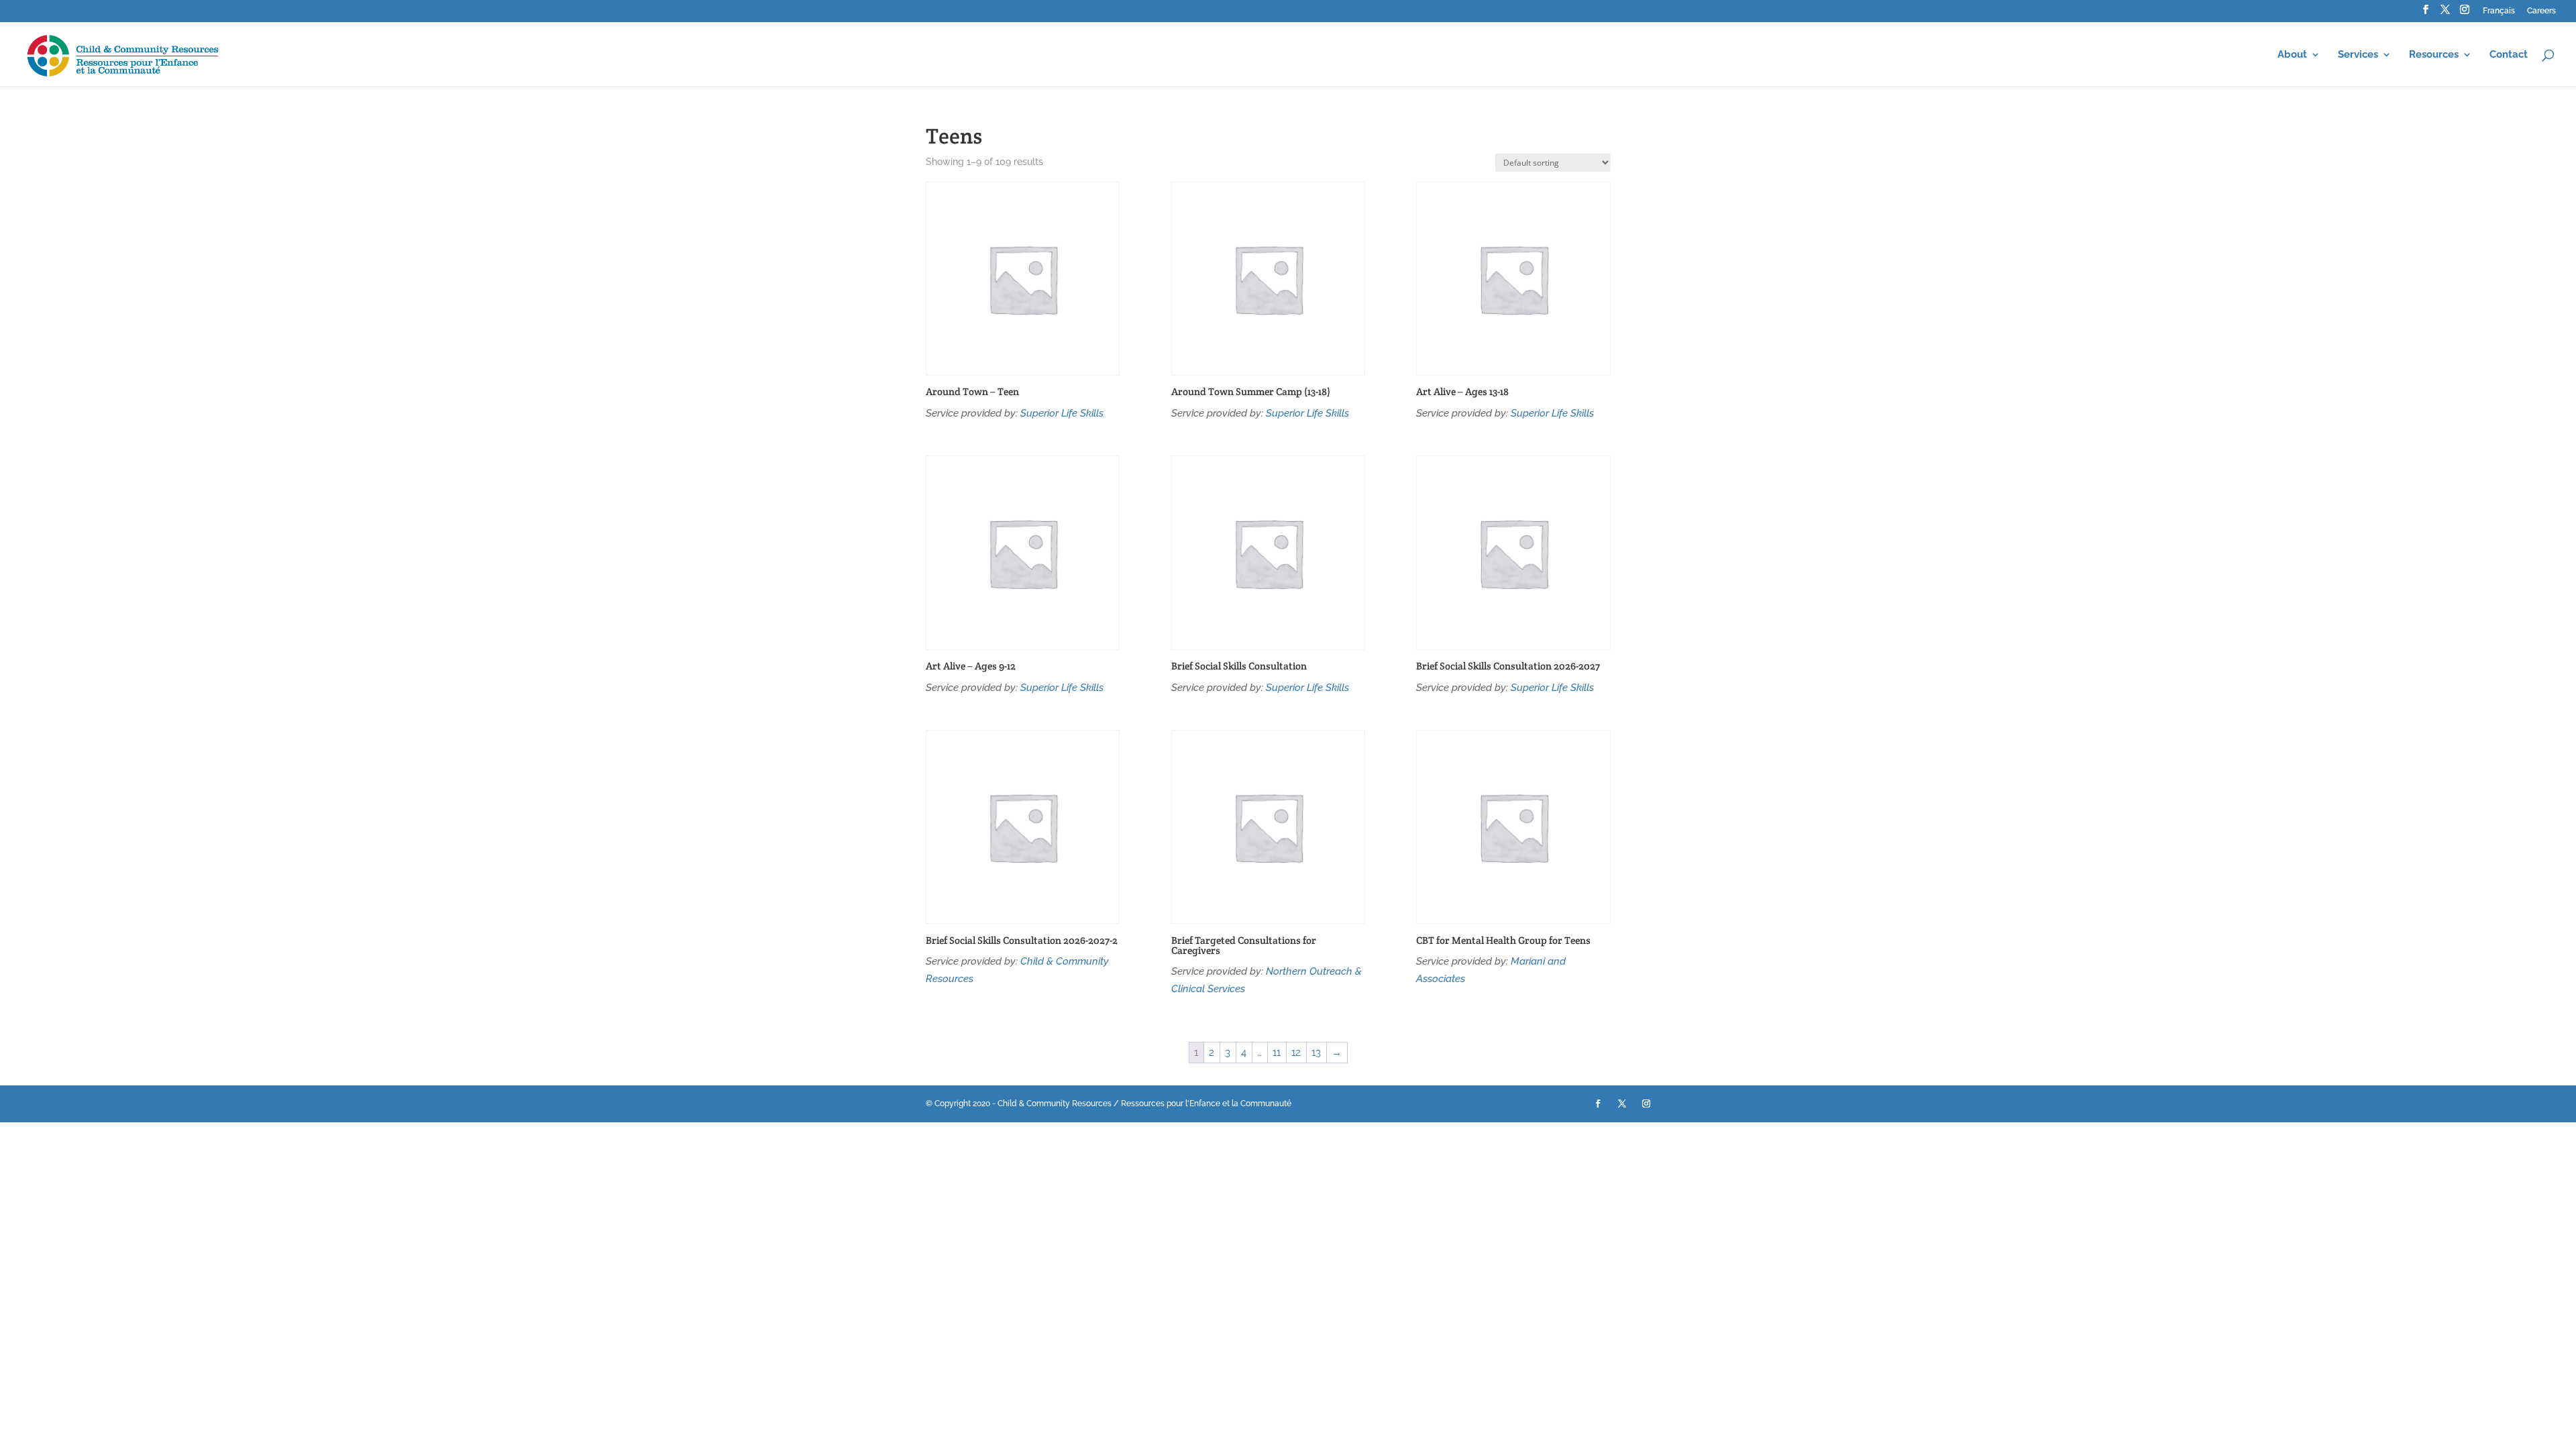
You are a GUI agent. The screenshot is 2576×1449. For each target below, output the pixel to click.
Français (2499, 11)
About (2292, 55)
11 (1277, 1053)
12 (1296, 1053)
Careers (2541, 11)
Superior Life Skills (1062, 413)
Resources (2434, 55)
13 (1316, 1053)
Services (2358, 55)
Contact (2509, 55)
